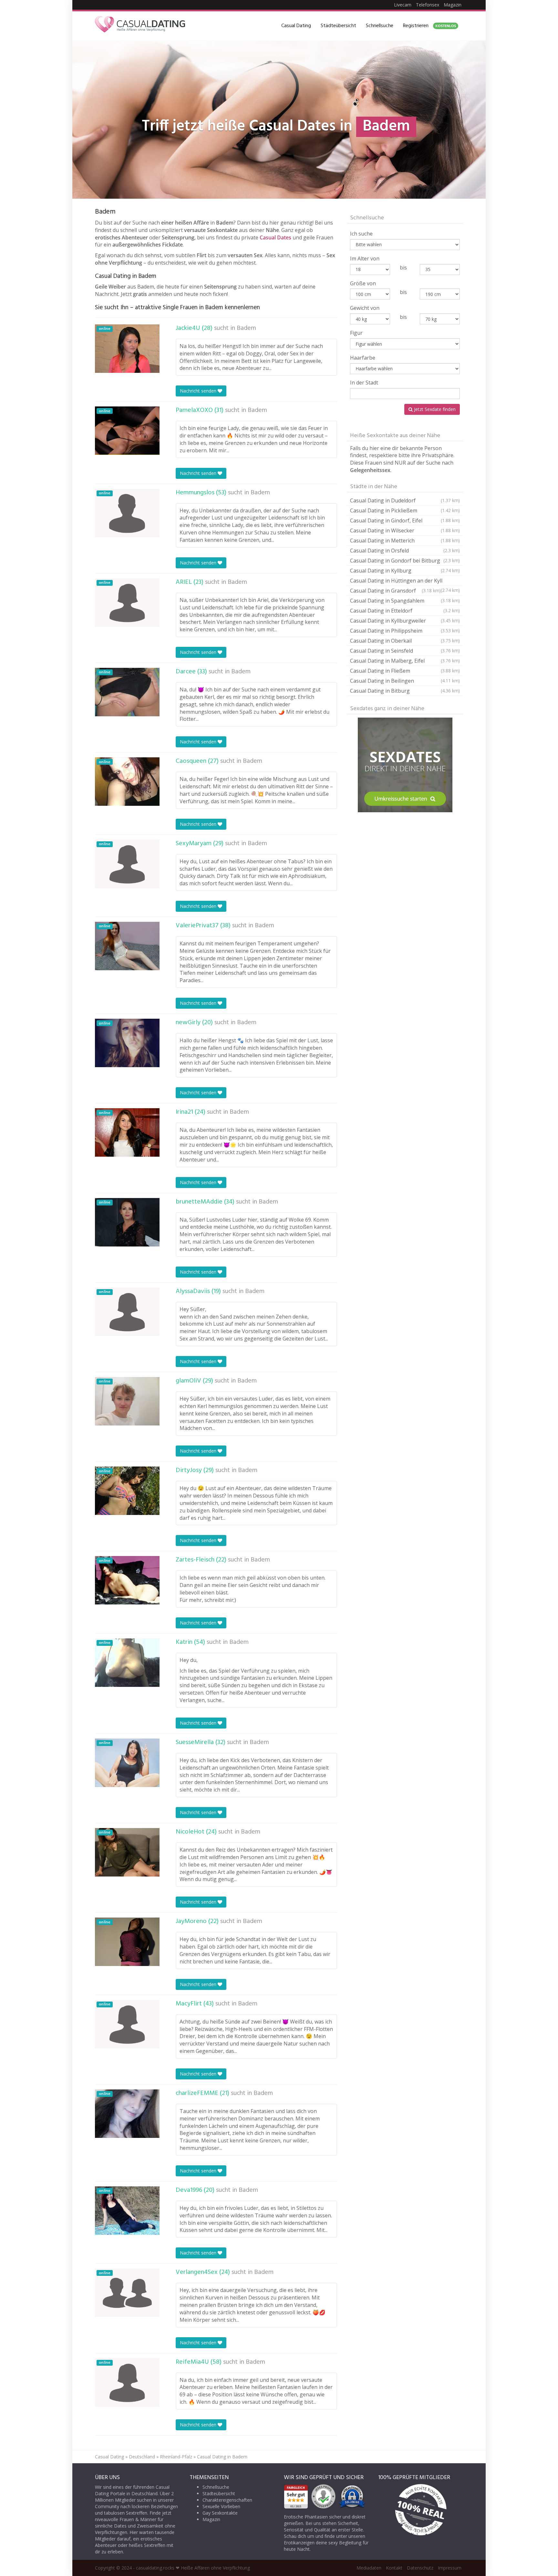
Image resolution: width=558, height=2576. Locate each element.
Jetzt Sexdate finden (434, 409)
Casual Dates (275, 237)
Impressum (450, 2568)
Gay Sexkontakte (220, 2513)
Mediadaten (369, 2568)
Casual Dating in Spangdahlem (405, 601)
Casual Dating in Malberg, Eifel (405, 661)
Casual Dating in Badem (222, 2457)
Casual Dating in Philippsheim (405, 631)
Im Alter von (365, 258)
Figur (356, 333)
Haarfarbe (363, 358)
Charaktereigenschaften (227, 2500)
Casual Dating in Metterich (405, 541)
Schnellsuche (380, 26)
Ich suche (361, 234)
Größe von (363, 283)
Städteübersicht (338, 26)
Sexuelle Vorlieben (221, 2506)
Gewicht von (365, 308)
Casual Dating (296, 26)
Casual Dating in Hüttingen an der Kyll (405, 581)
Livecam (403, 5)
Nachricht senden (199, 391)
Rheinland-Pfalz (176, 2457)
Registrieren (429, 26)
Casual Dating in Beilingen (405, 681)
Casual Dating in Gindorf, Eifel (405, 520)
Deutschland (142, 2457)
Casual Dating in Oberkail (405, 641)
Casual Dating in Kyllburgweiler (405, 621)
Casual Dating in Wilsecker (405, 531)
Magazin (453, 5)
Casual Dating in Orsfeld (405, 551)
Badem (246, 328)
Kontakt (394, 2568)
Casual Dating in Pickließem (405, 510)
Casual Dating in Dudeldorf (405, 500)
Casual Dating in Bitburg (405, 691)
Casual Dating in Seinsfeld (405, 651)
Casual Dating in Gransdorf (395, 591)
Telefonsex (428, 5)
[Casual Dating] (140, 26)
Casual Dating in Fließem (405, 671)
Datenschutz (420, 2568)
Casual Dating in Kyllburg (405, 571)
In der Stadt (364, 383)
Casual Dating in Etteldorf (405, 611)
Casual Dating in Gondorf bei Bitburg (405, 561)
